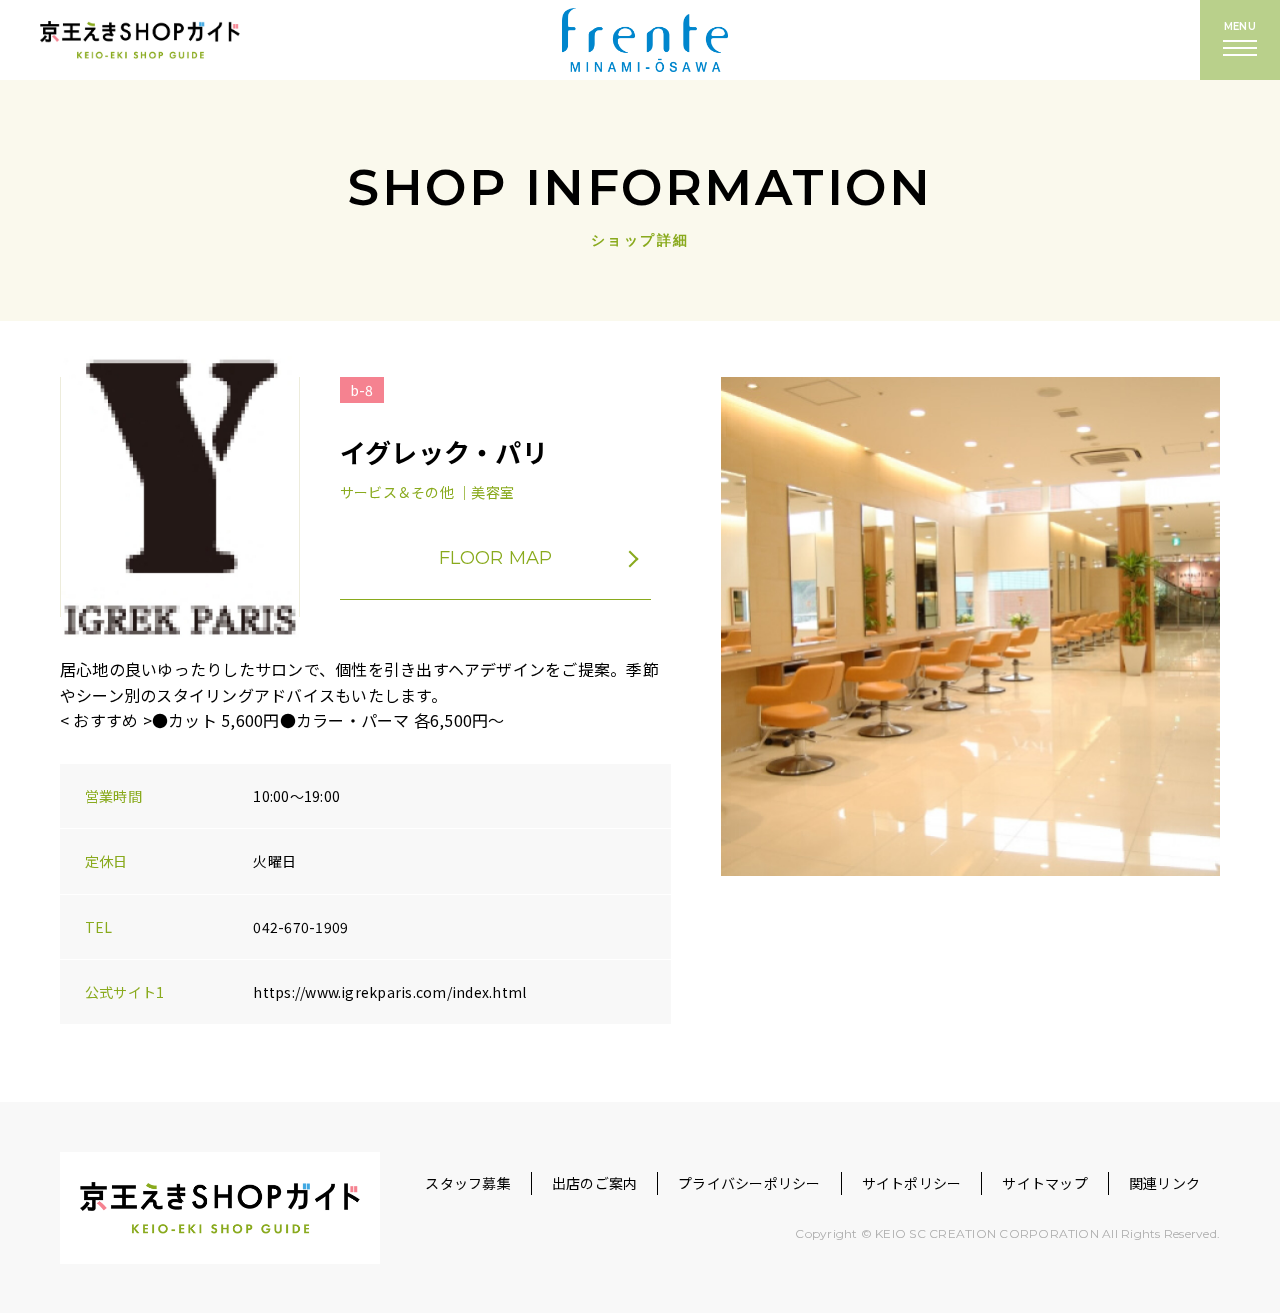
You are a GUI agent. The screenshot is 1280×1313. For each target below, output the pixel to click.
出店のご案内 (594, 1183)
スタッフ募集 (467, 1183)
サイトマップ (1044, 1183)
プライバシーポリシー (749, 1183)
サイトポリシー (912, 1183)
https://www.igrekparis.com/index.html (389, 992)
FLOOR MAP (496, 558)
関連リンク (1164, 1183)
